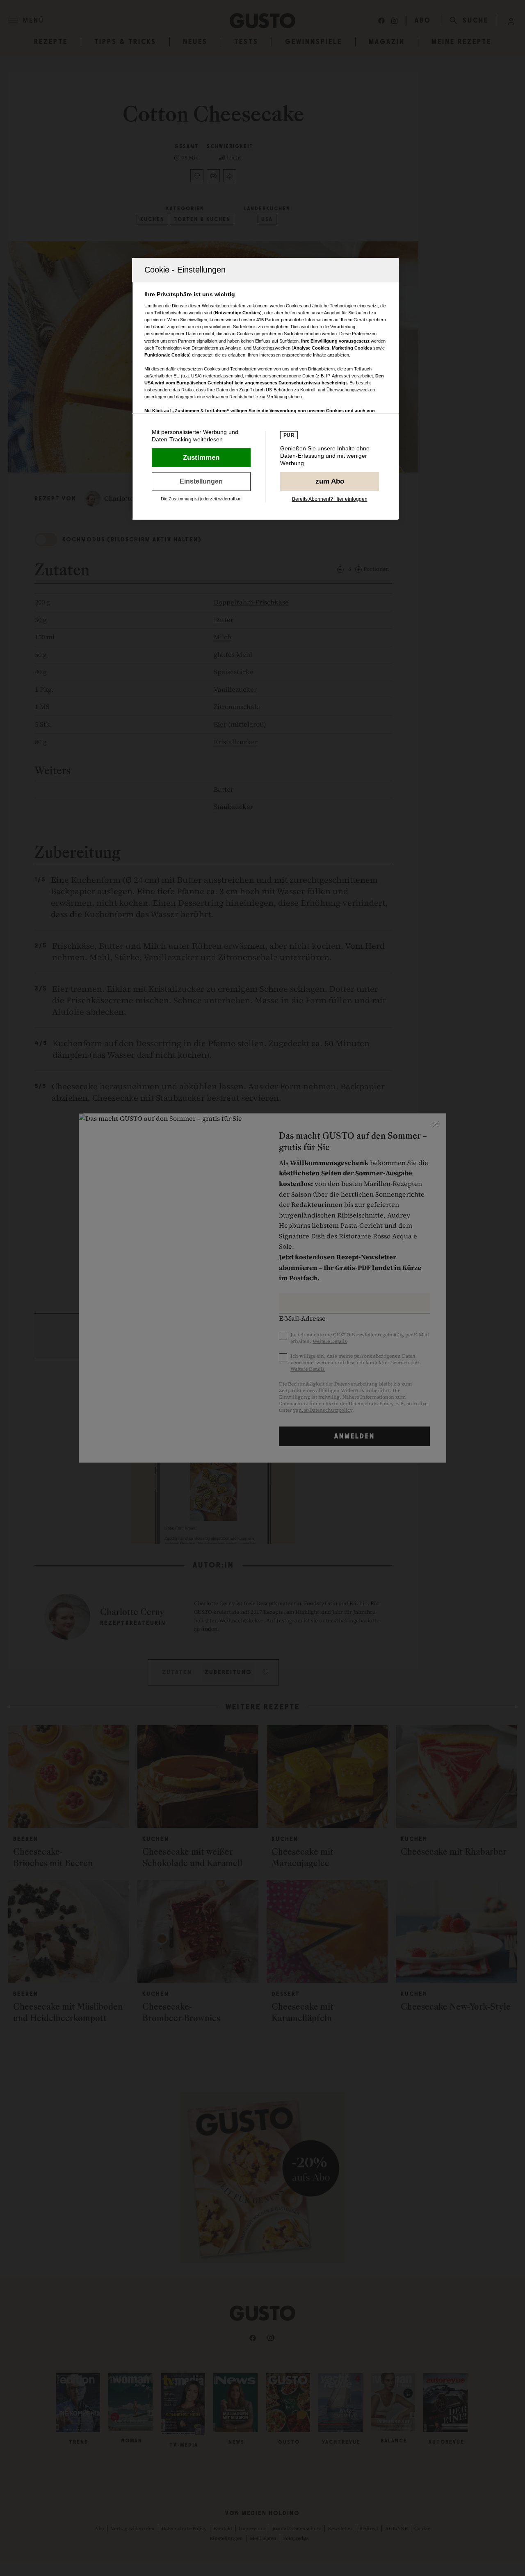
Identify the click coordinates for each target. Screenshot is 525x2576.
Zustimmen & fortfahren (201, 458)
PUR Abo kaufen (330, 482)
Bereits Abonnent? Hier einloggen (330, 499)
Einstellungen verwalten (201, 482)
